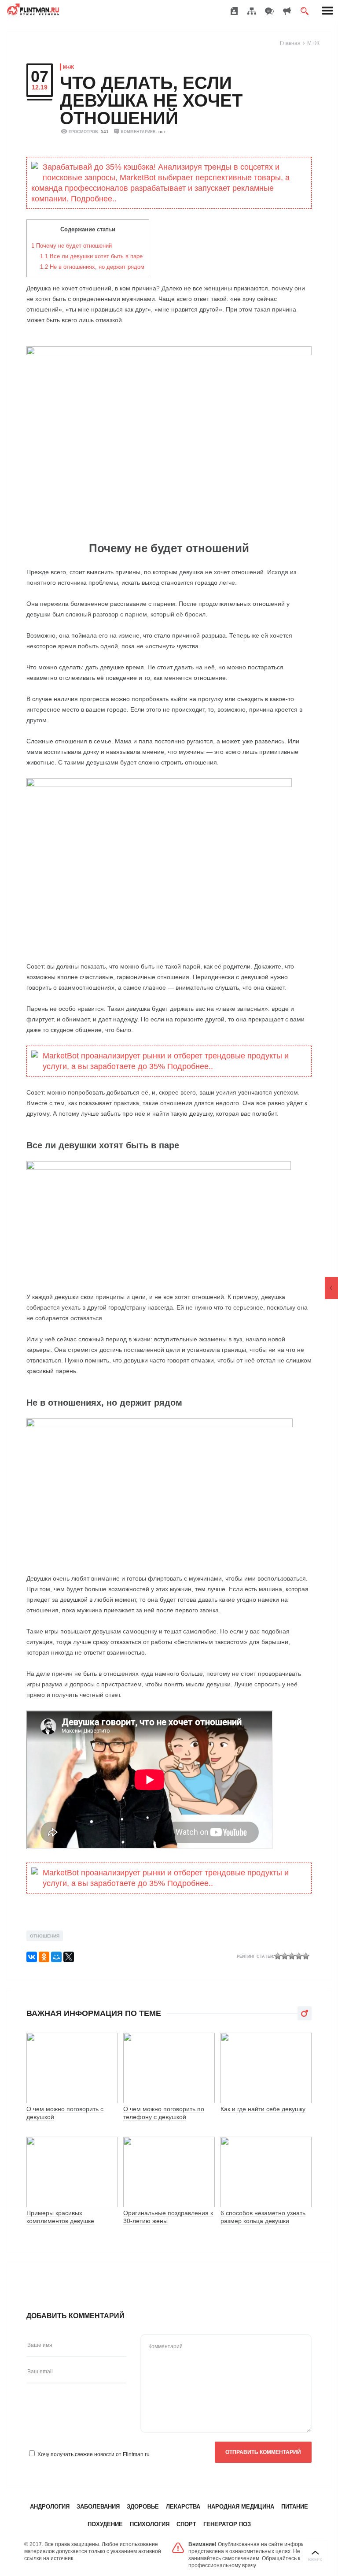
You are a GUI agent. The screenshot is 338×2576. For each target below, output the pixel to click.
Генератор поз (227, 2524)
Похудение (105, 2524)
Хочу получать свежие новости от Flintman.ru (94, 2454)
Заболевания (98, 2507)
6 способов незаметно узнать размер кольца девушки (263, 2217)
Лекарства (183, 2507)
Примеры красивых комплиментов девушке (60, 2217)
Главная (290, 43)
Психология (150, 2524)
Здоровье (143, 2507)
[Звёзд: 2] (285, 1956)
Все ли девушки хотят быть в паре (91, 256)
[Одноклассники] (44, 1957)
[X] (69, 1957)
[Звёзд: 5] (306, 1956)
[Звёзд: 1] (278, 1956)
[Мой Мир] (56, 1957)
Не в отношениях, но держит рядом (92, 267)
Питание (295, 2507)
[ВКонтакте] (32, 1957)
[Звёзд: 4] (299, 1956)
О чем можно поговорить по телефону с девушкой (164, 2113)
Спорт (186, 2524)
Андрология (50, 2507)
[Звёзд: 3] (292, 1956)
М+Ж (313, 43)
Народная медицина (241, 2507)
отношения (45, 1936)
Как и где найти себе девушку (263, 2109)
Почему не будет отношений (72, 246)
